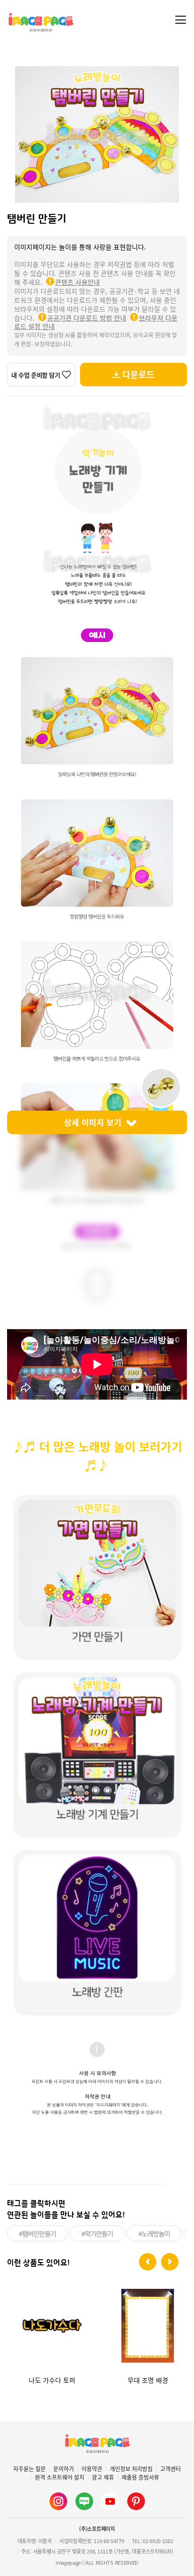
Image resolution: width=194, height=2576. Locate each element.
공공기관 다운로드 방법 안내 (87, 318)
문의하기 (64, 2469)
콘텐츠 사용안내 (77, 282)
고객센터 (170, 2469)
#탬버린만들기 (37, 2233)
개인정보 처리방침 (131, 2469)
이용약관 (92, 2469)
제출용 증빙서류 (140, 2477)
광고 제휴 (103, 2477)
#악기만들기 (97, 2233)
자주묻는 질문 (29, 2469)
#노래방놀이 (154, 2233)
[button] (148, 2262)
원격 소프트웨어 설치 (60, 2477)
